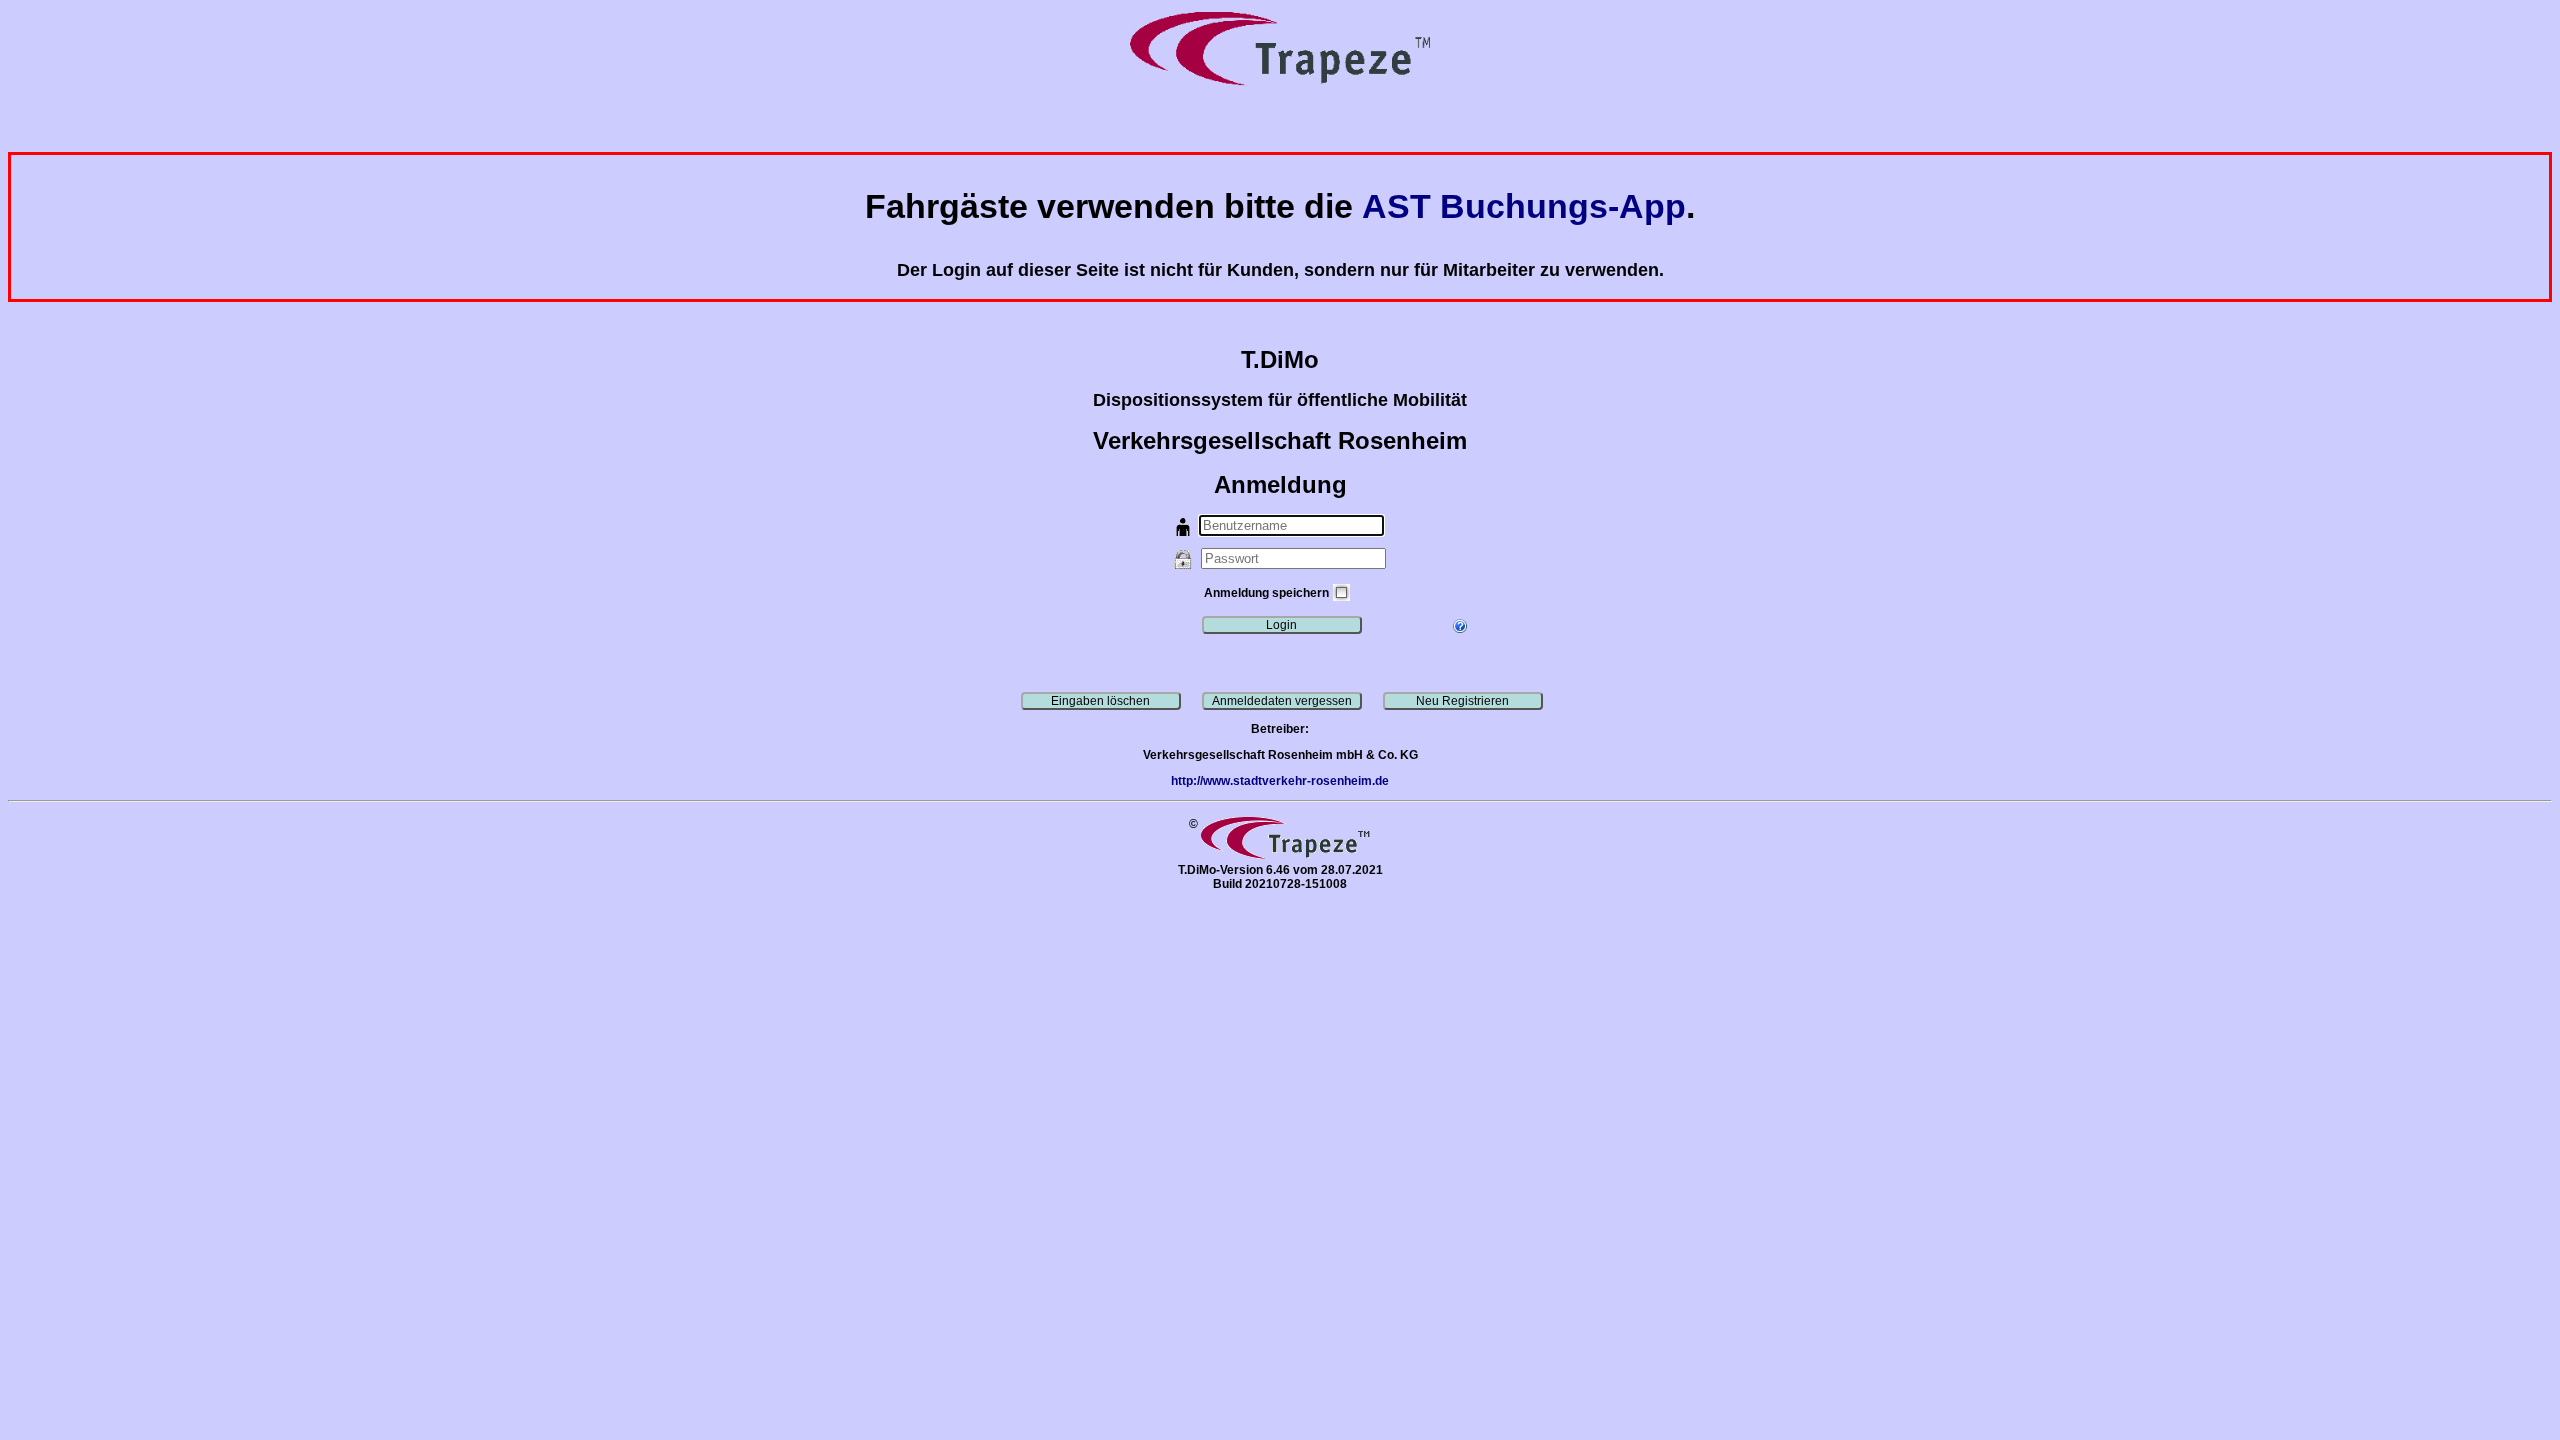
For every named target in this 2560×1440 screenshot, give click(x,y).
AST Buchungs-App (1524, 206)
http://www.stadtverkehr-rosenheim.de (1280, 781)
